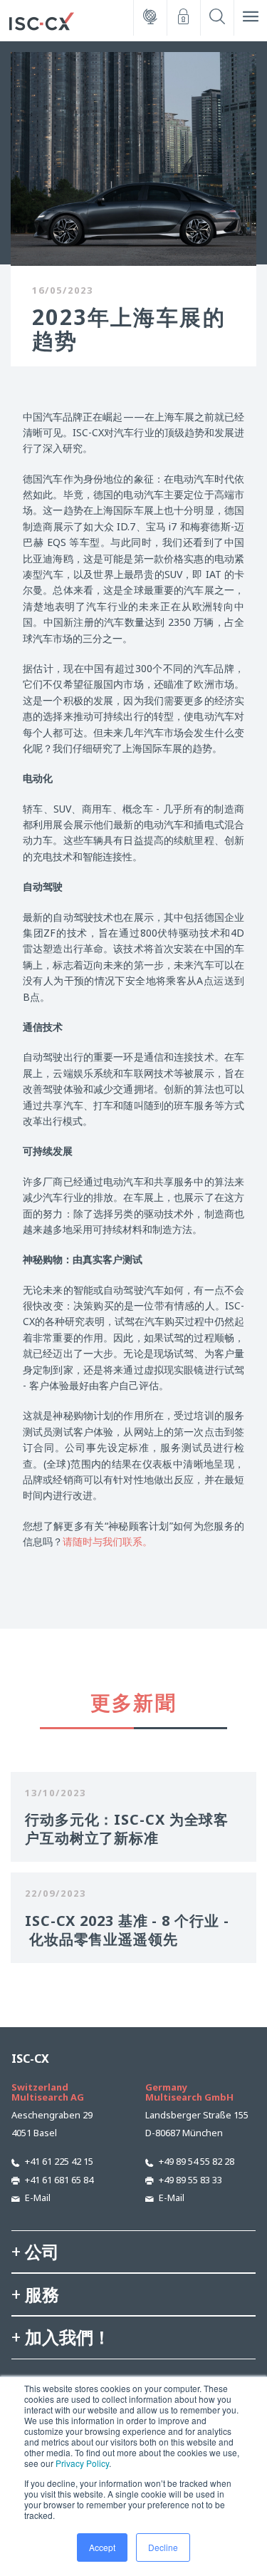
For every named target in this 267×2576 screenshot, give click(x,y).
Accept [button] (102, 2547)
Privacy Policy (82, 2463)
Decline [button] (163, 2547)
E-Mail (38, 2198)
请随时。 (108, 1541)
